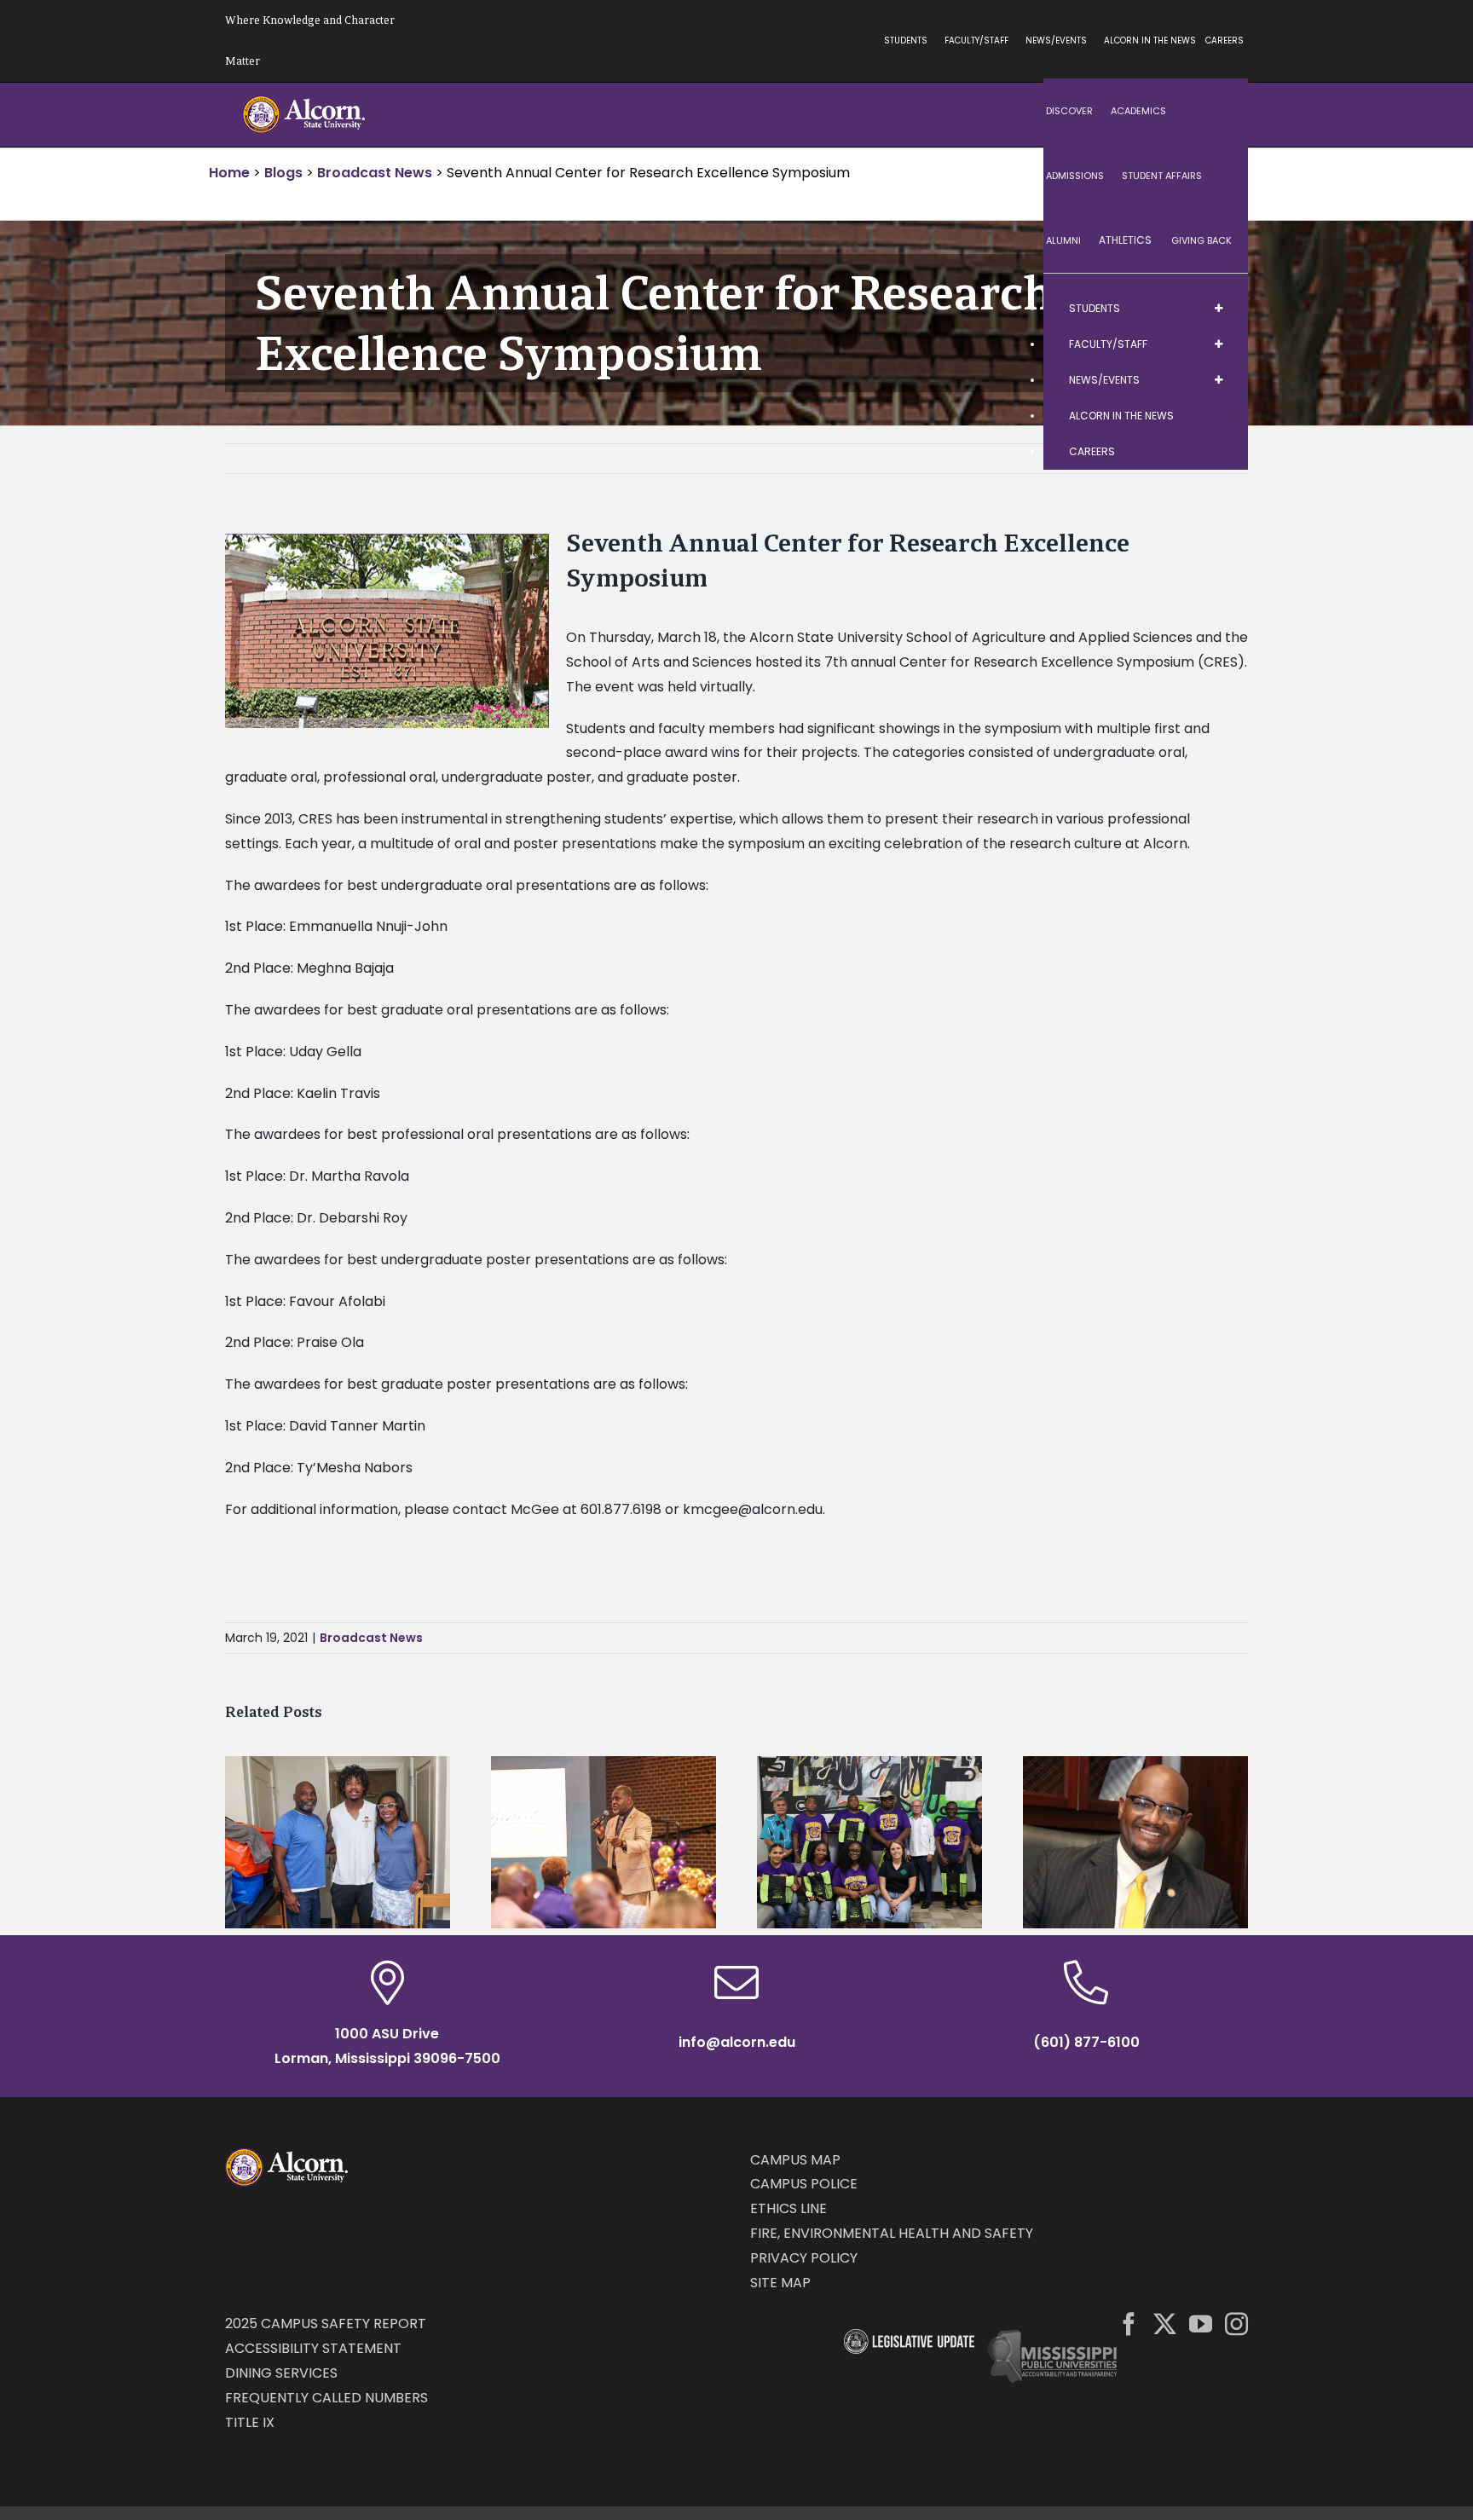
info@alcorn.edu (737, 2042)
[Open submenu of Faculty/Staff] (1218, 344)
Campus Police (804, 2184)
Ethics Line (788, 2208)
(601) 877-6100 (1086, 2042)
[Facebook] (1129, 2323)
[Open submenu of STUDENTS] (1218, 309)
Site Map (780, 2283)
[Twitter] (1165, 2323)
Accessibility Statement (313, 2348)
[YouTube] (1201, 2323)
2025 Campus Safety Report (326, 2323)
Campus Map (795, 2160)
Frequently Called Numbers (326, 2398)
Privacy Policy (804, 2258)
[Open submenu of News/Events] (1218, 380)
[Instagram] (1236, 2323)
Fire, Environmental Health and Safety (892, 2233)
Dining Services (281, 2373)
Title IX (250, 2422)
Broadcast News (371, 1638)
